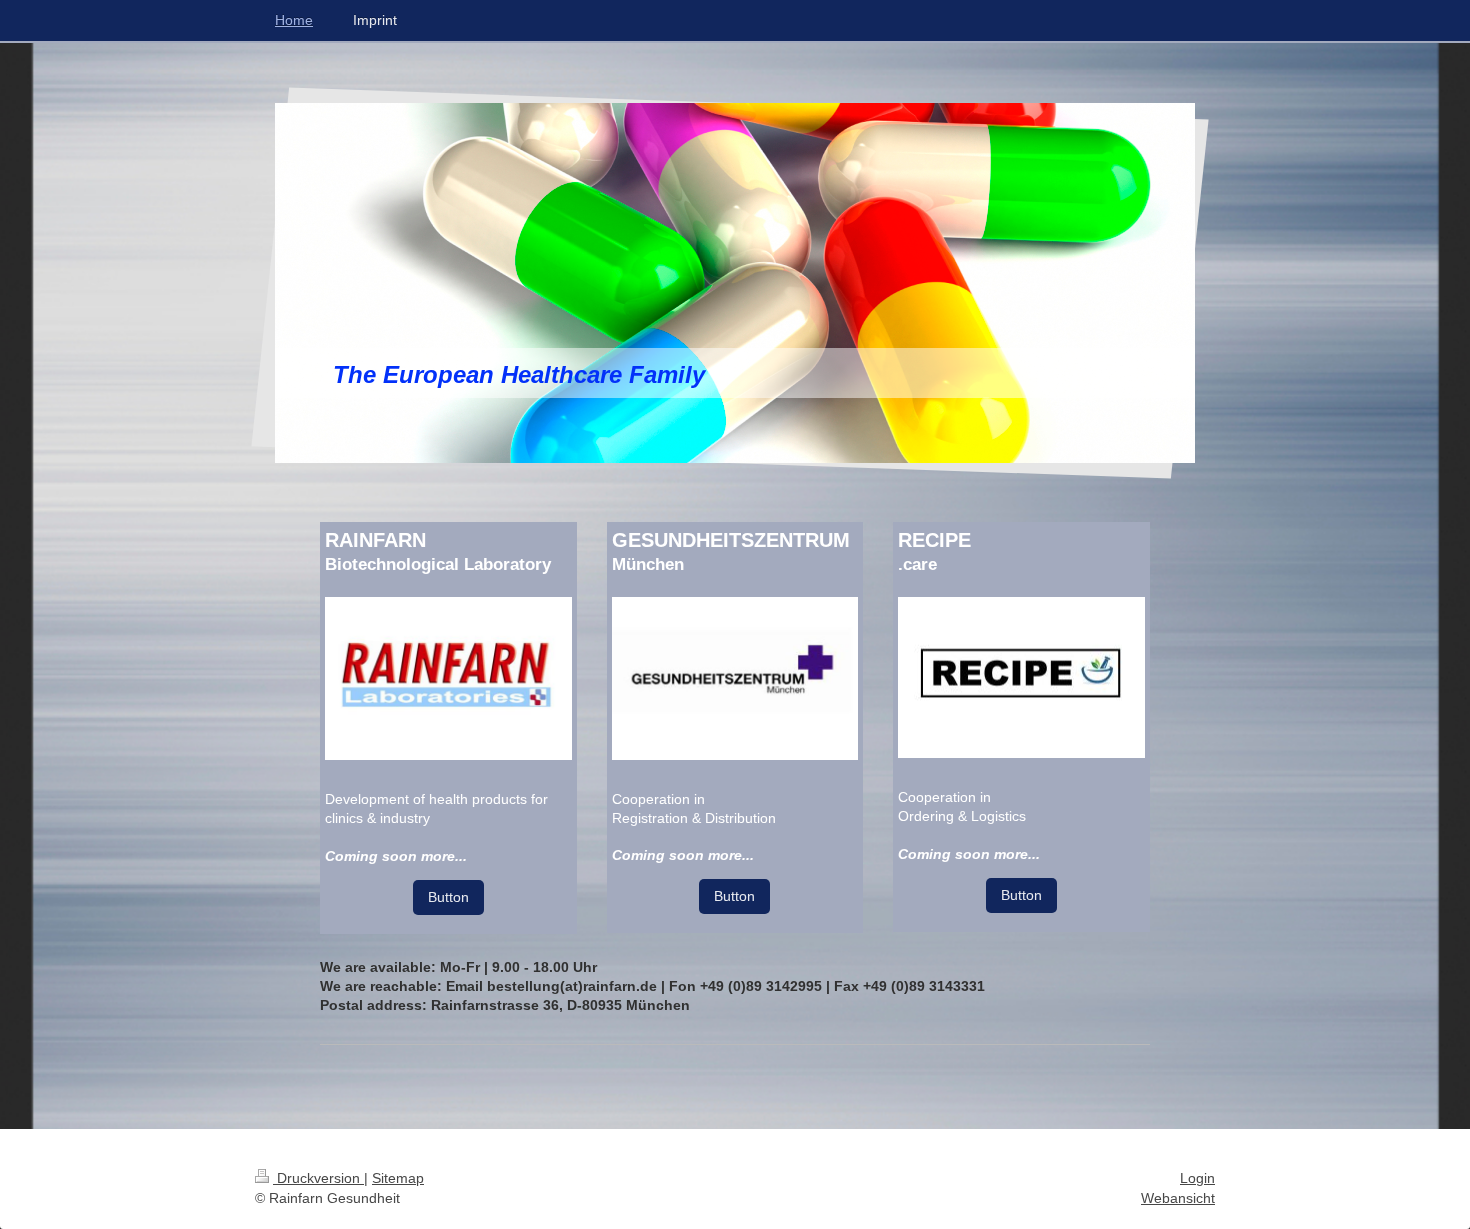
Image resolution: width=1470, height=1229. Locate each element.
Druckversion (318, 1178)
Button (448, 897)
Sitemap (398, 1178)
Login (1197, 1178)
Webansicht (1178, 1198)
